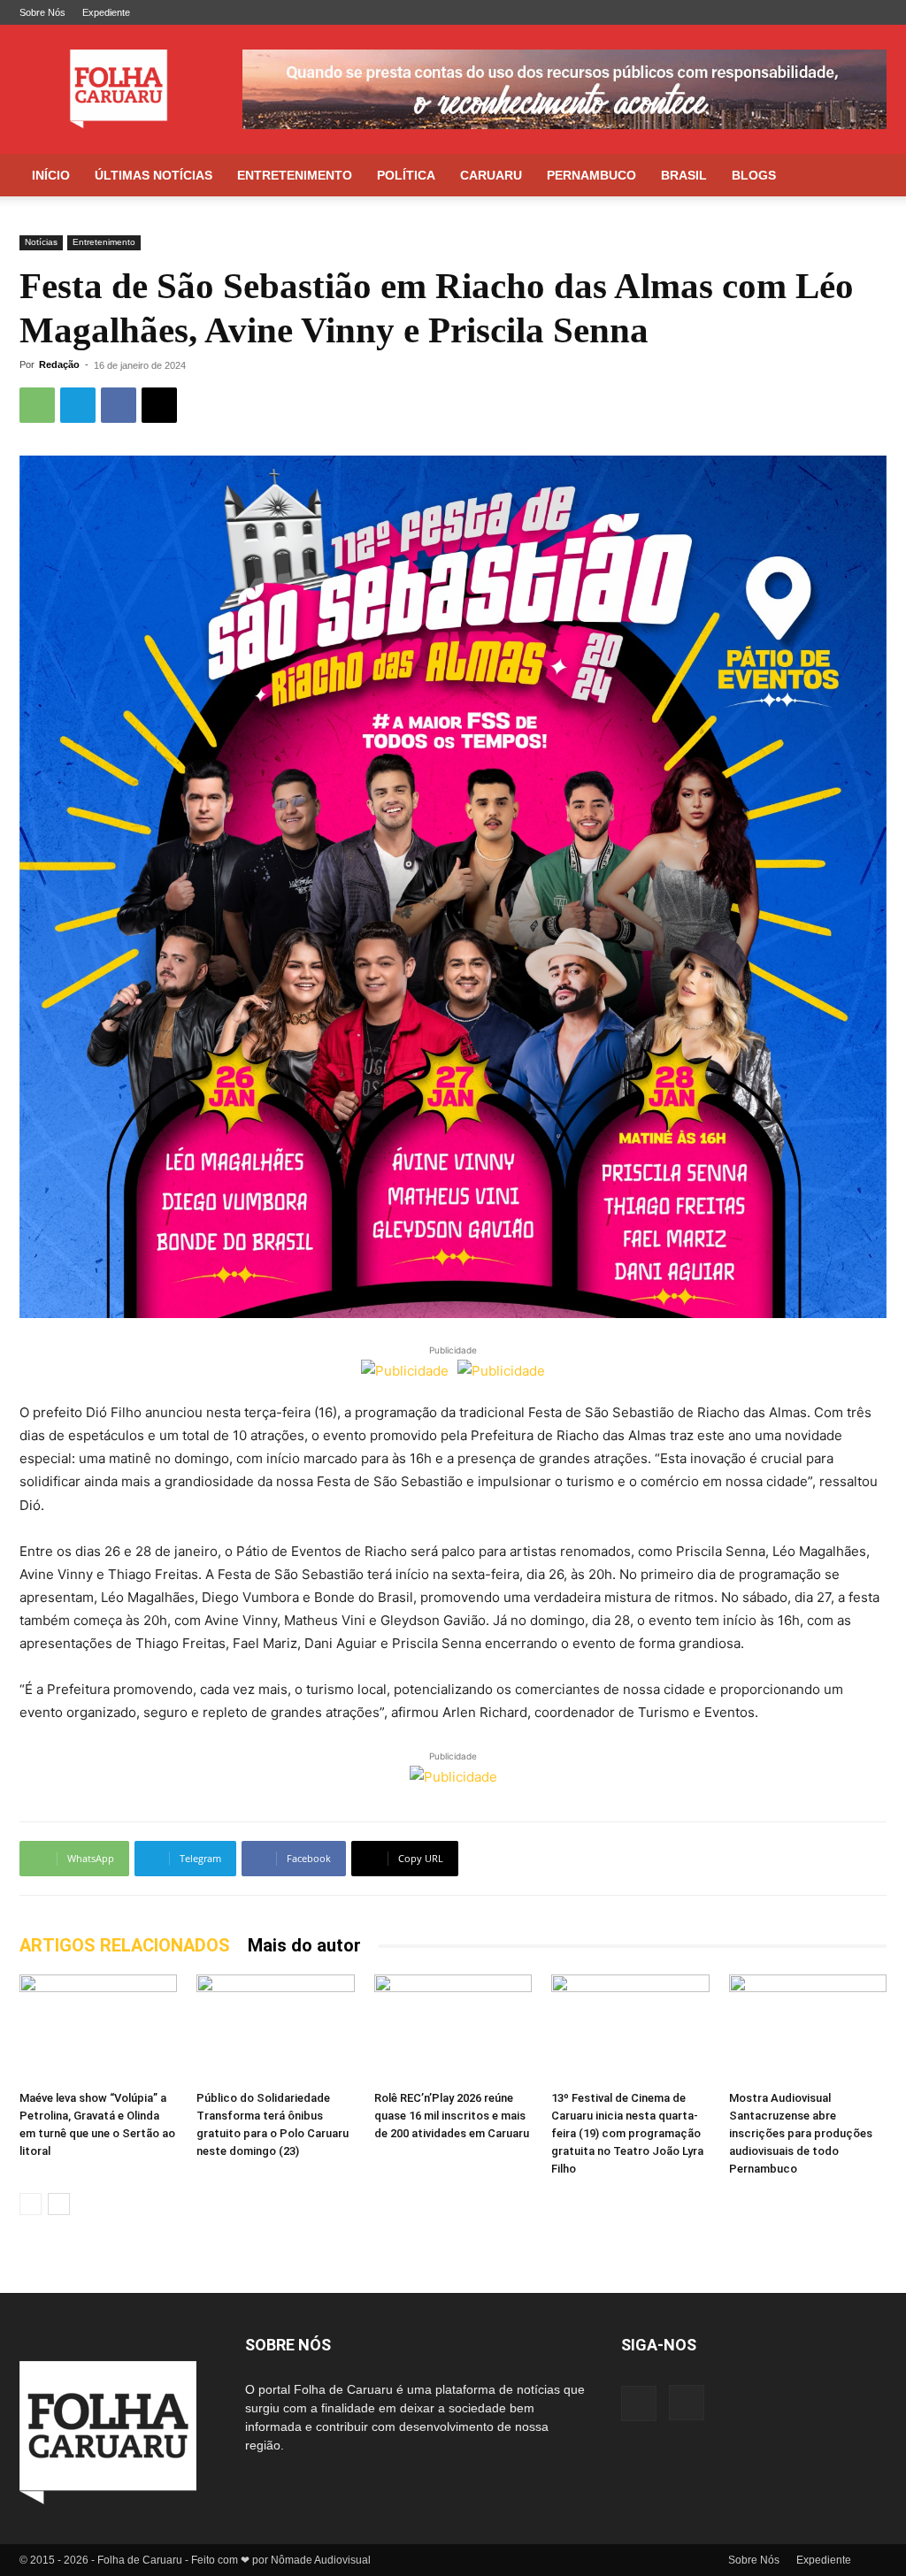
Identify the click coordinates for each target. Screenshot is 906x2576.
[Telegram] (78, 405)
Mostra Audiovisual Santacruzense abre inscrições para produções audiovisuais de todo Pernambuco (801, 2133)
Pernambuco (591, 175)
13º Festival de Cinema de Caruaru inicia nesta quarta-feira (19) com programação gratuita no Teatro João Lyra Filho (627, 2133)
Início (51, 175)
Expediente (106, 12)
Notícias (41, 242)
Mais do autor (304, 1945)
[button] (865, 176)
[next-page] (59, 2204)
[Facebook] (844, 12)
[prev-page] (31, 2204)
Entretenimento (295, 175)
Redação (59, 364)
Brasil (684, 175)
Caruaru (491, 175)
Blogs (754, 175)
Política (406, 175)
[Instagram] (873, 12)
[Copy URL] (159, 405)
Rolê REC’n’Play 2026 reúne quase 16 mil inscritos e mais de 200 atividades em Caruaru (452, 2116)
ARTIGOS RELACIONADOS (125, 1945)
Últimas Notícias (154, 175)
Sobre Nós (42, 12)
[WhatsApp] (37, 405)
